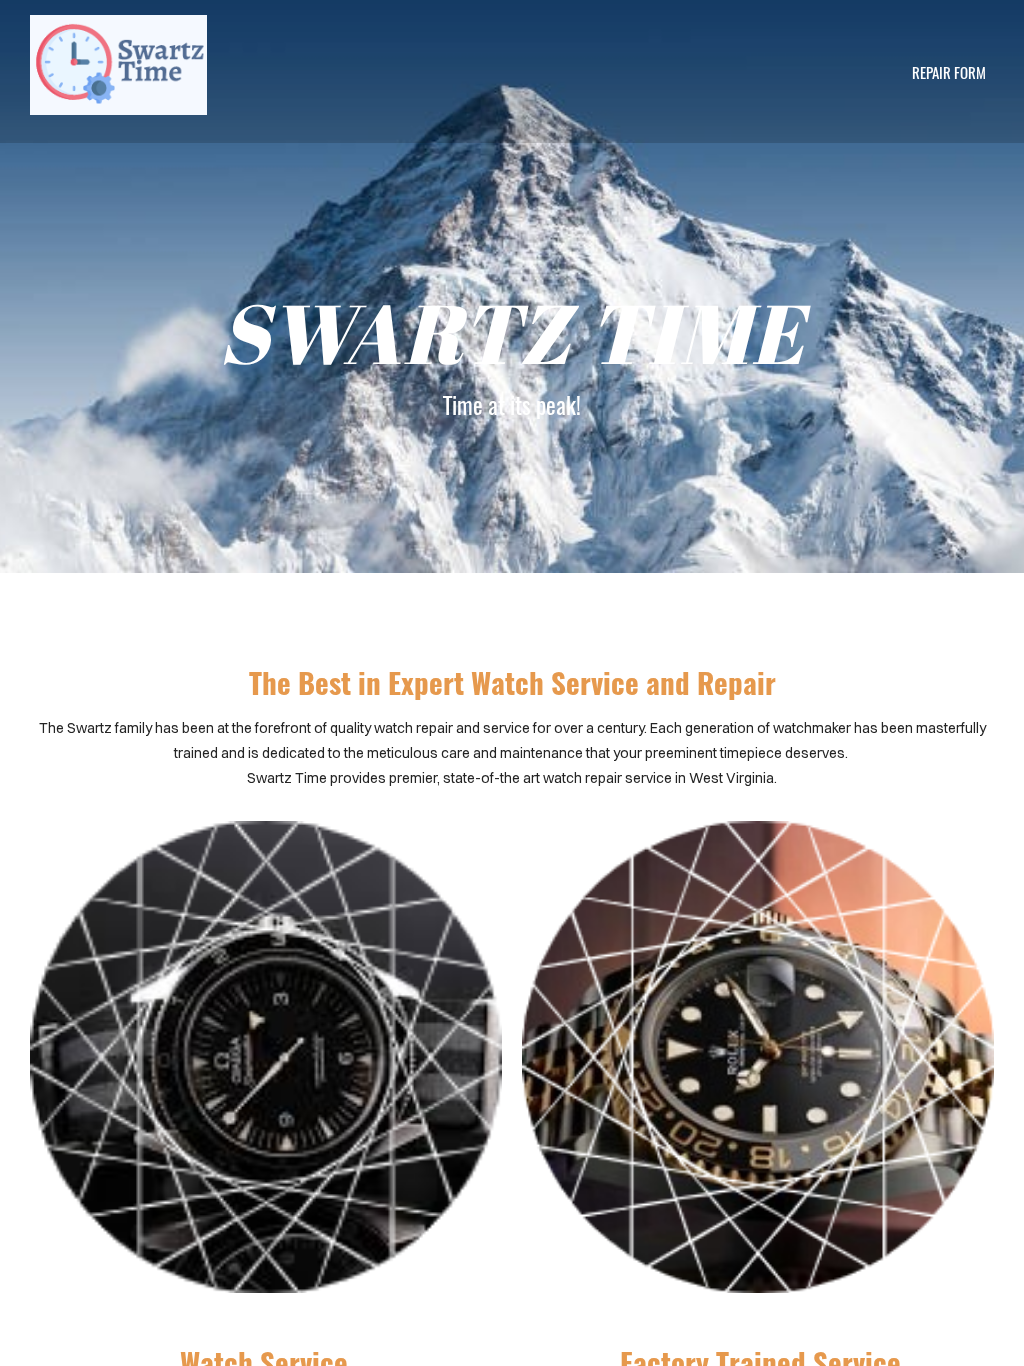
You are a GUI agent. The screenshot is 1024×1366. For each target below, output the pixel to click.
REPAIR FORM (949, 72)
